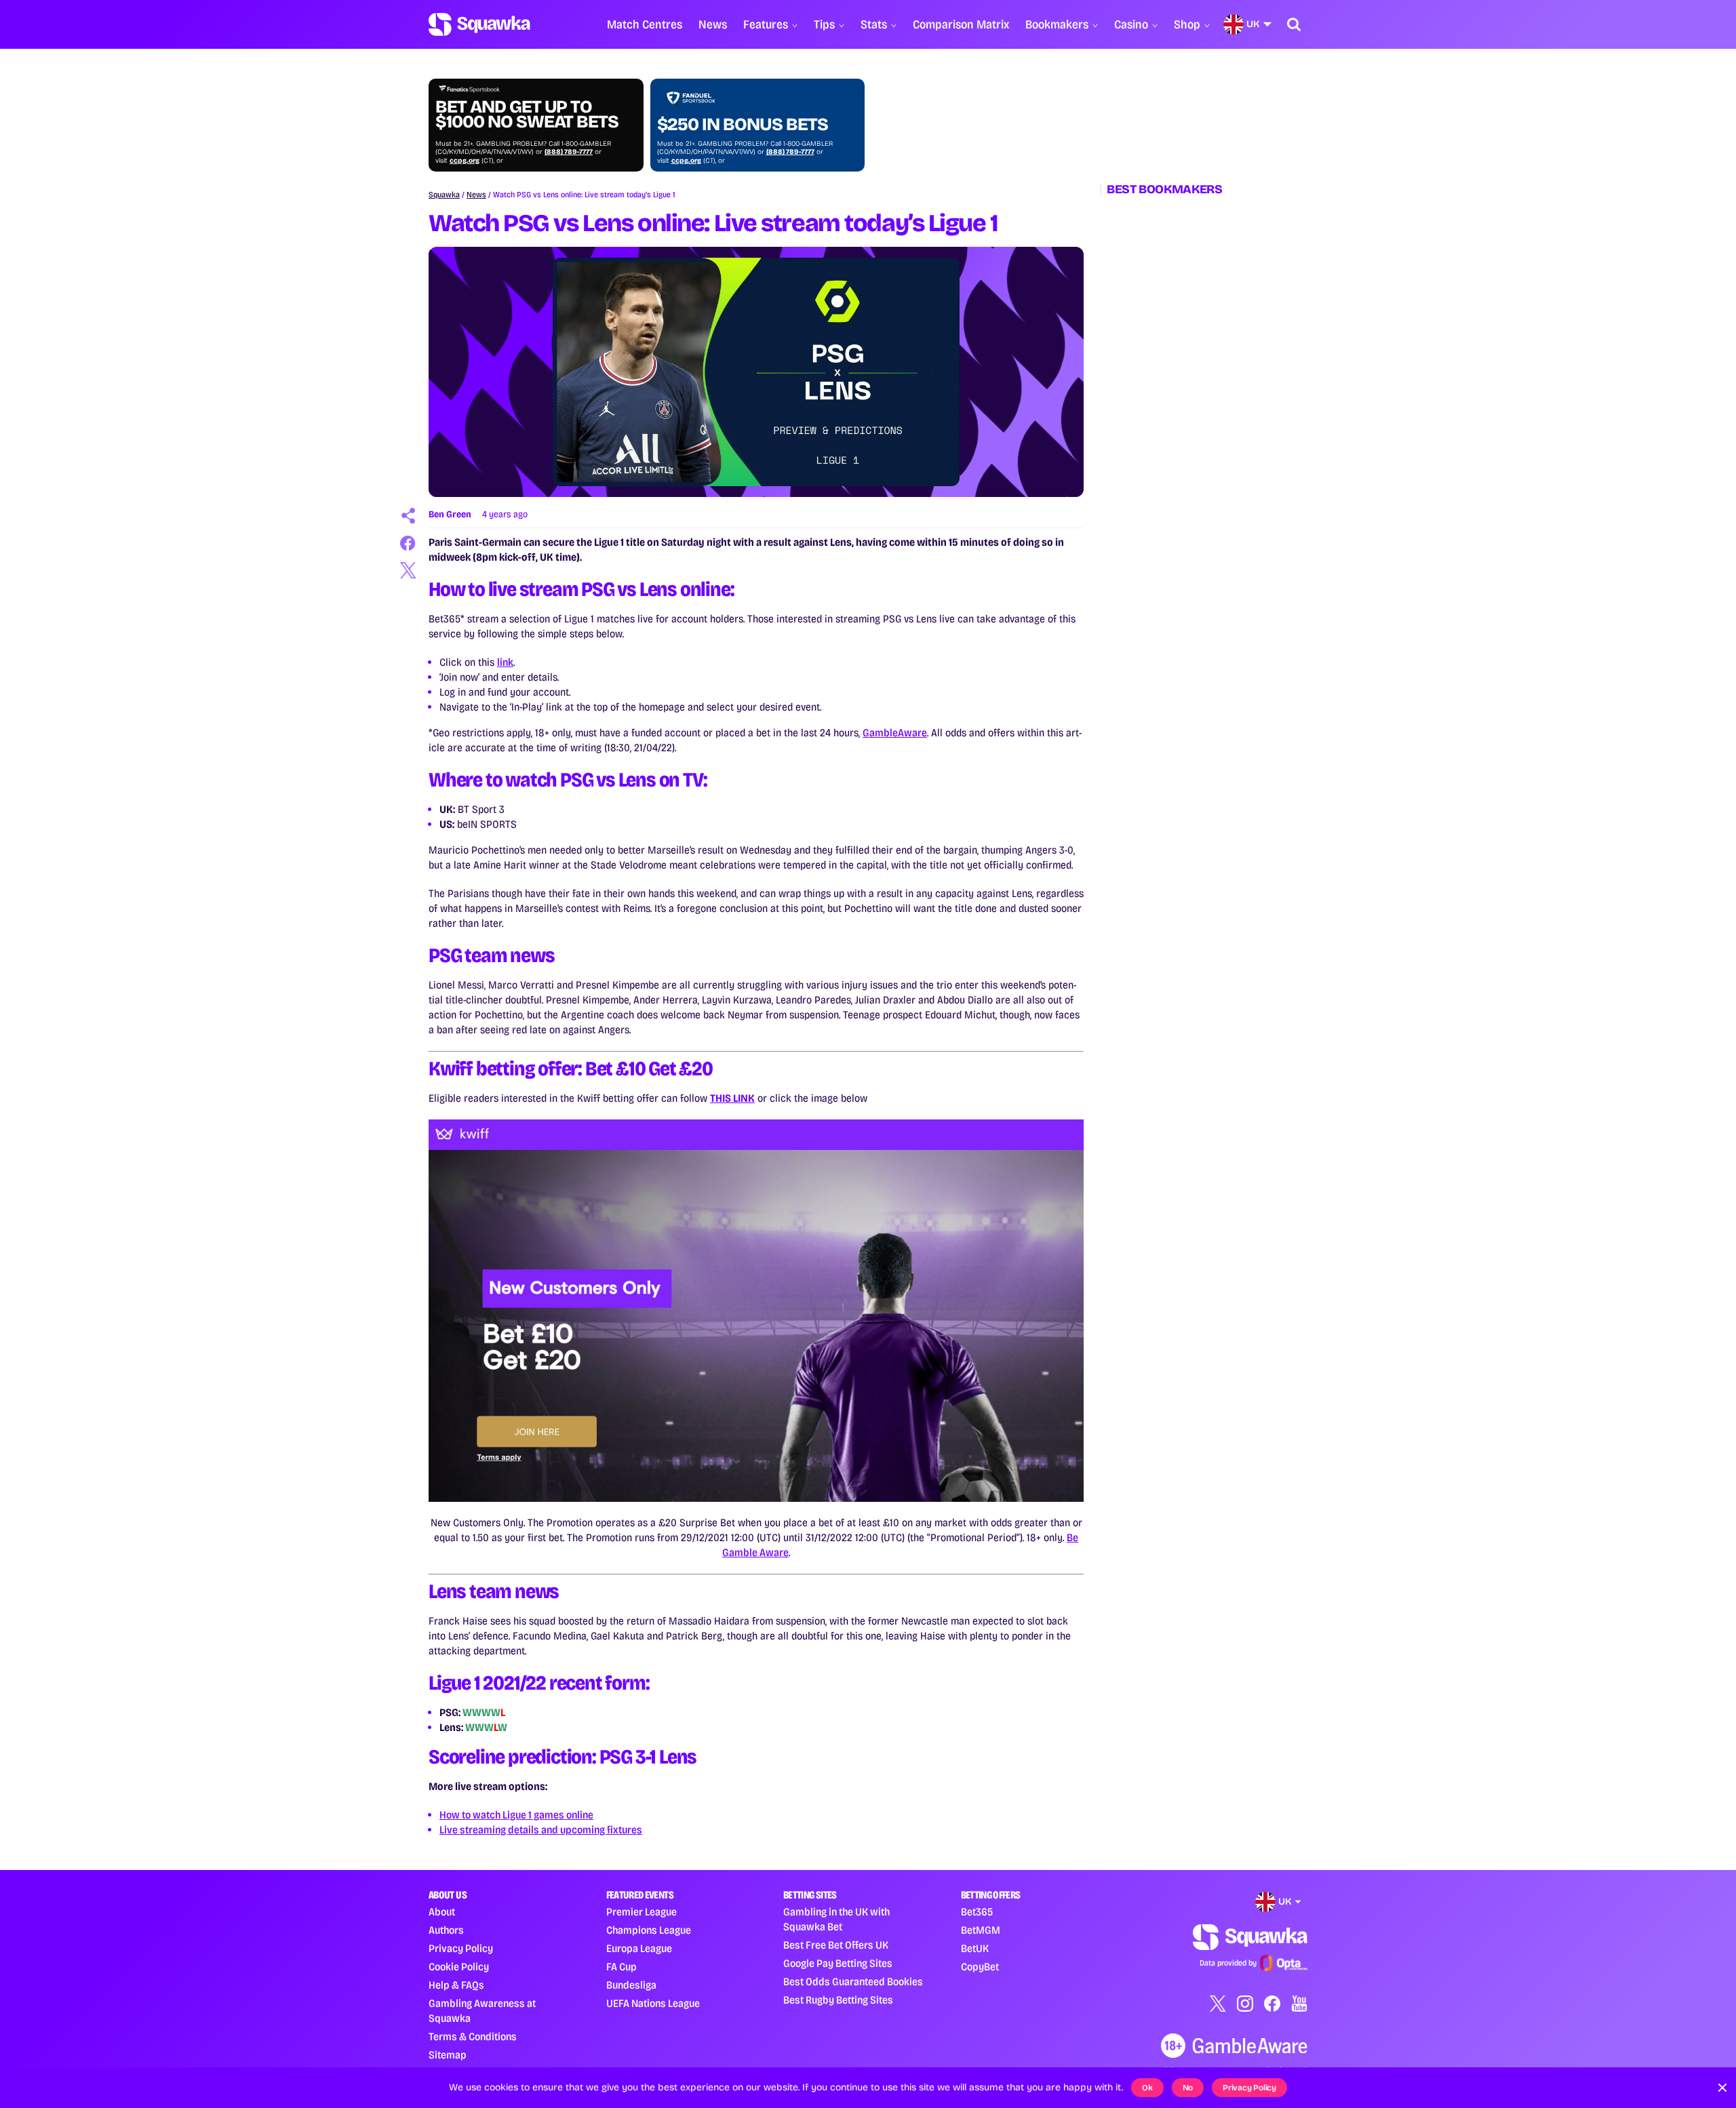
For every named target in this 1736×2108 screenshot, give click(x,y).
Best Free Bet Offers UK (836, 1945)
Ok (1147, 2088)
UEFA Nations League (653, 2003)
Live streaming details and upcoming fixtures (541, 1830)
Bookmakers (1057, 24)
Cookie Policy (459, 1967)
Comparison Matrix (961, 24)
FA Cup (622, 1967)
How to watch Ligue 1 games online (516, 1815)
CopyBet (980, 1967)
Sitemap (448, 2055)
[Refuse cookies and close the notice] (1722, 2088)
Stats (874, 24)
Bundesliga (631, 1985)
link (505, 662)
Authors (446, 1930)
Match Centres (645, 24)
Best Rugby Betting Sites (838, 2000)
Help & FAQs (456, 1985)
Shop (1187, 24)
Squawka (444, 195)
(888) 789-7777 (569, 152)
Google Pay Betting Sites (838, 1963)
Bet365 (977, 1912)
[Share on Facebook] (408, 543)
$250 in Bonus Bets (743, 125)
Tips (824, 24)
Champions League (649, 1930)
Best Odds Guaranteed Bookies (853, 1982)
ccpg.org (465, 161)
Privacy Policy (461, 1948)
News (713, 24)
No (1188, 2088)
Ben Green (450, 514)
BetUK (975, 1948)
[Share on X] (408, 570)
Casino (1131, 24)
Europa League (639, 1948)
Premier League (642, 1912)
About (442, 1912)
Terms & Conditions (473, 2036)
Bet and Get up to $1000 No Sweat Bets (527, 115)
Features (766, 24)
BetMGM (981, 1930)
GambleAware (895, 733)
